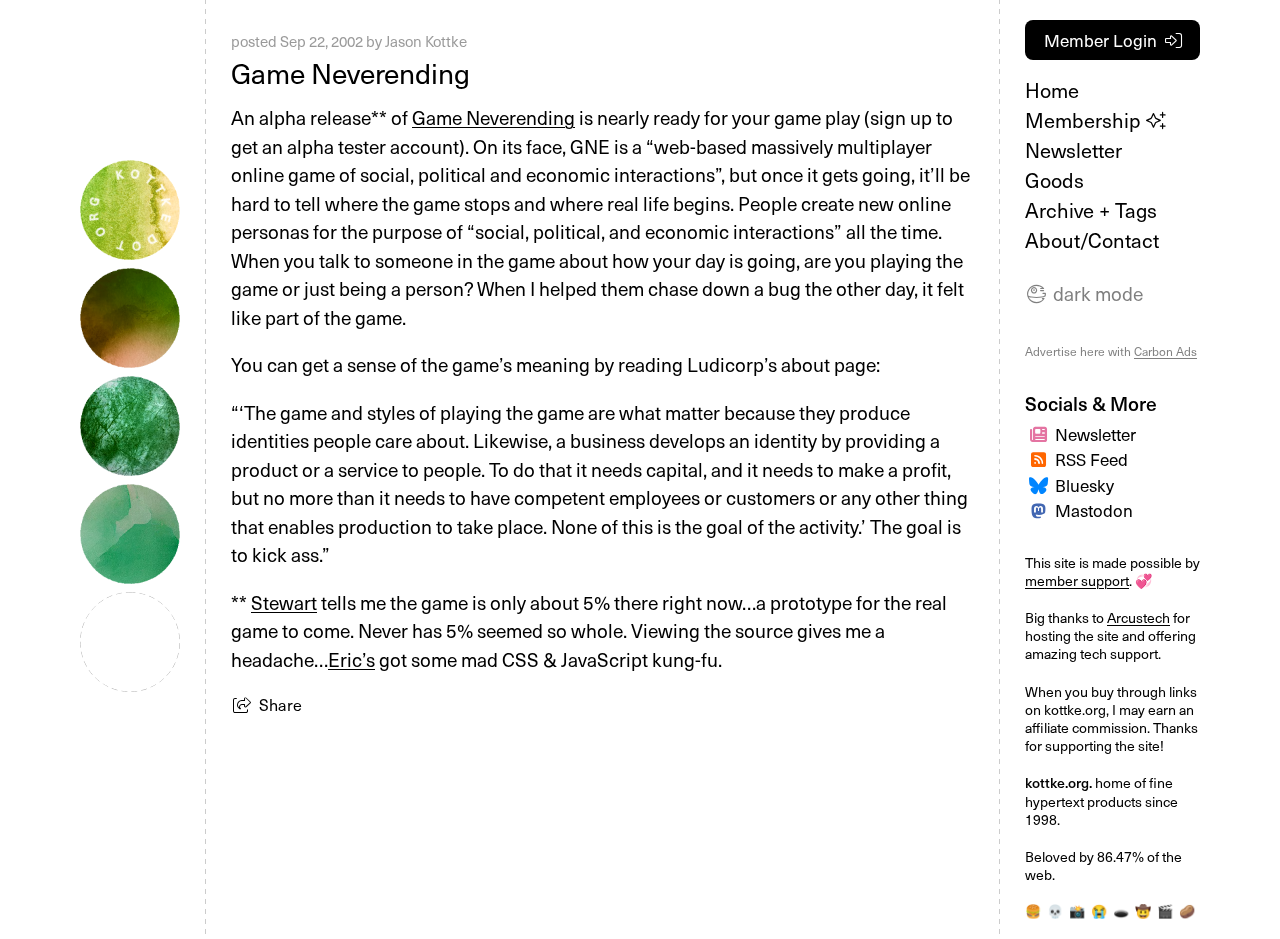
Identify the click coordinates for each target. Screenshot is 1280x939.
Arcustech (1138, 617)
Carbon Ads (1165, 351)
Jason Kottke (426, 41)
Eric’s (351, 659)
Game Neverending (493, 117)
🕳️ (1121, 910)
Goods (1054, 180)
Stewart (284, 602)
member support (1077, 580)
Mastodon (1094, 510)
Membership (1085, 120)
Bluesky (1084, 485)
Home (1052, 90)
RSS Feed (1091, 459)
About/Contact (1092, 240)
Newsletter (1073, 150)
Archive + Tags (1091, 210)
